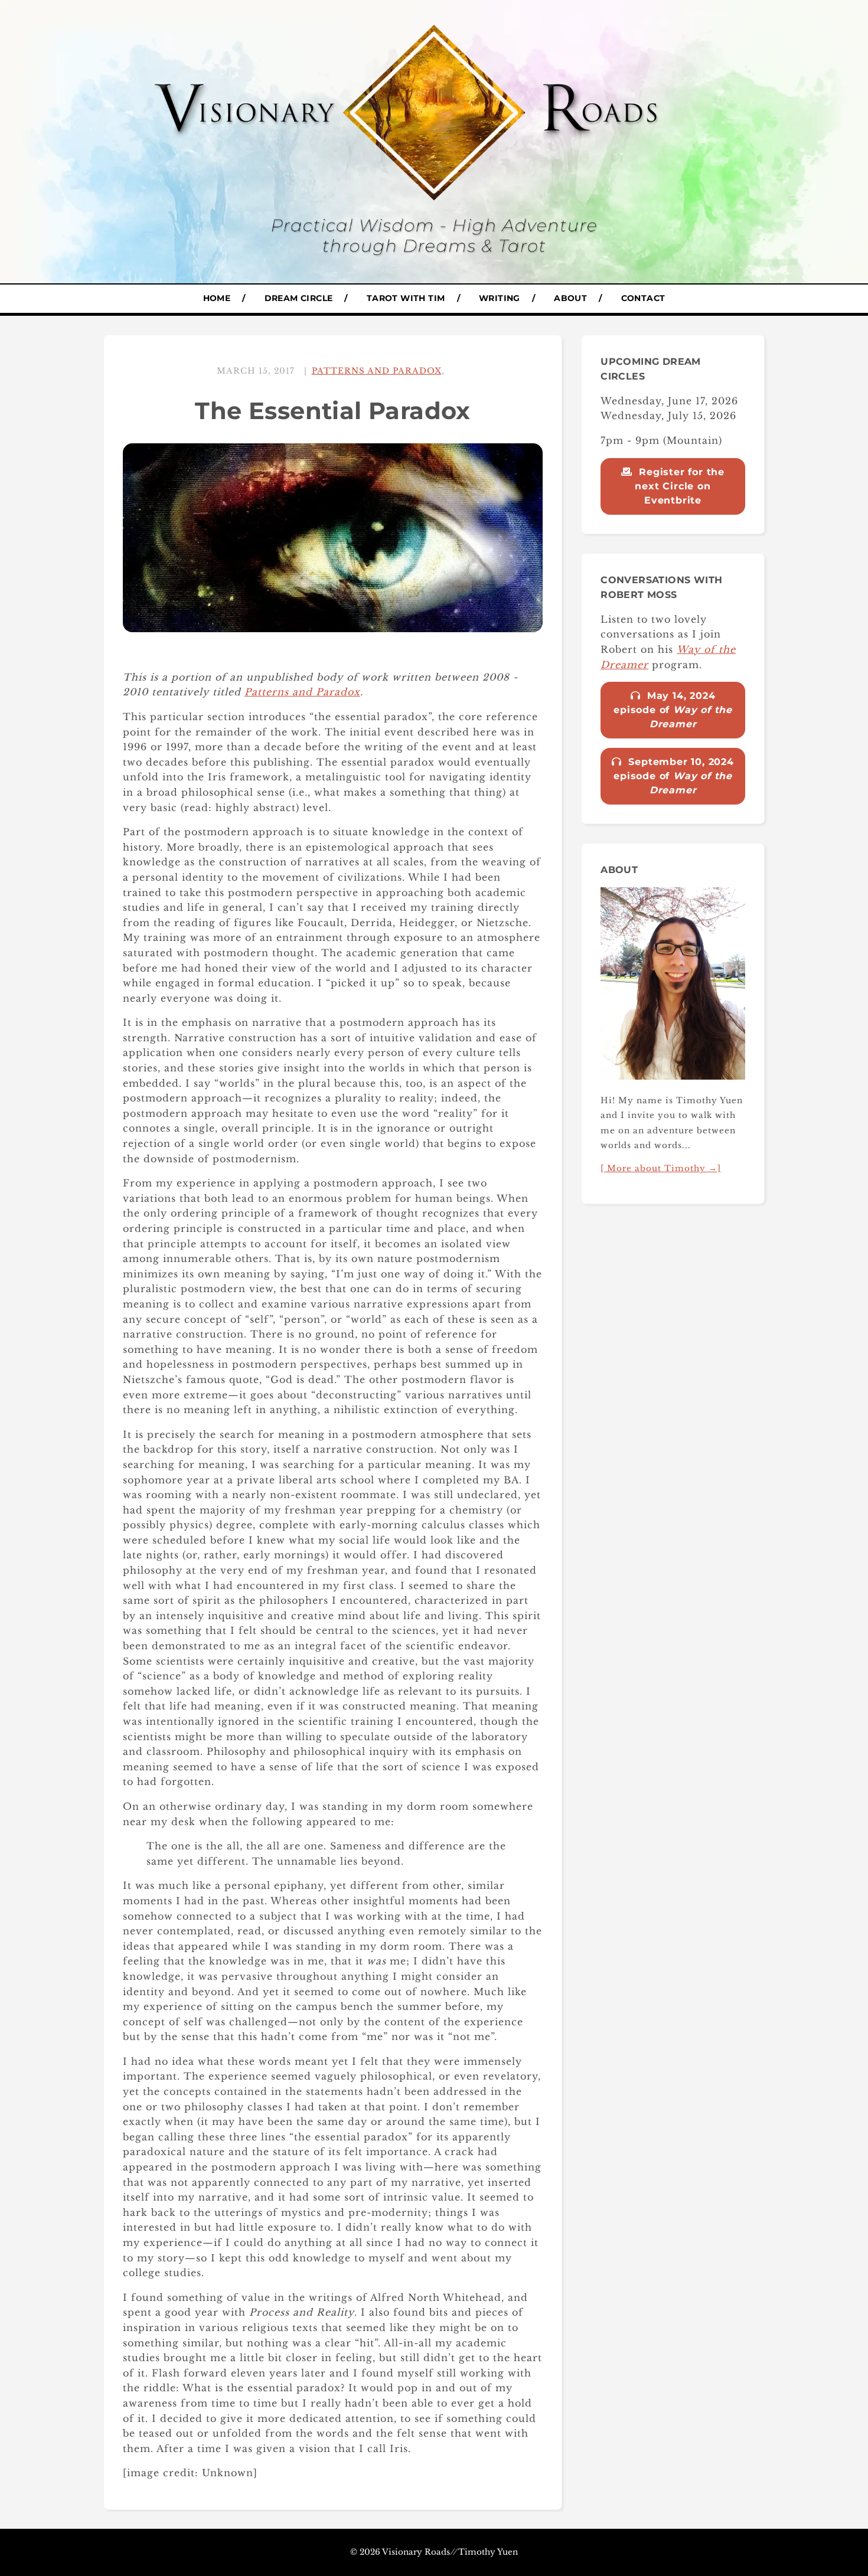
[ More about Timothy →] (661, 1168)
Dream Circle (299, 298)
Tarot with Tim (406, 298)
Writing (500, 298)
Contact (643, 298)
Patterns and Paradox (377, 371)
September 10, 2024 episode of (674, 776)
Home (217, 298)
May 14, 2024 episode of (673, 710)
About (570, 298)
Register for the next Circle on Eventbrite (680, 486)
